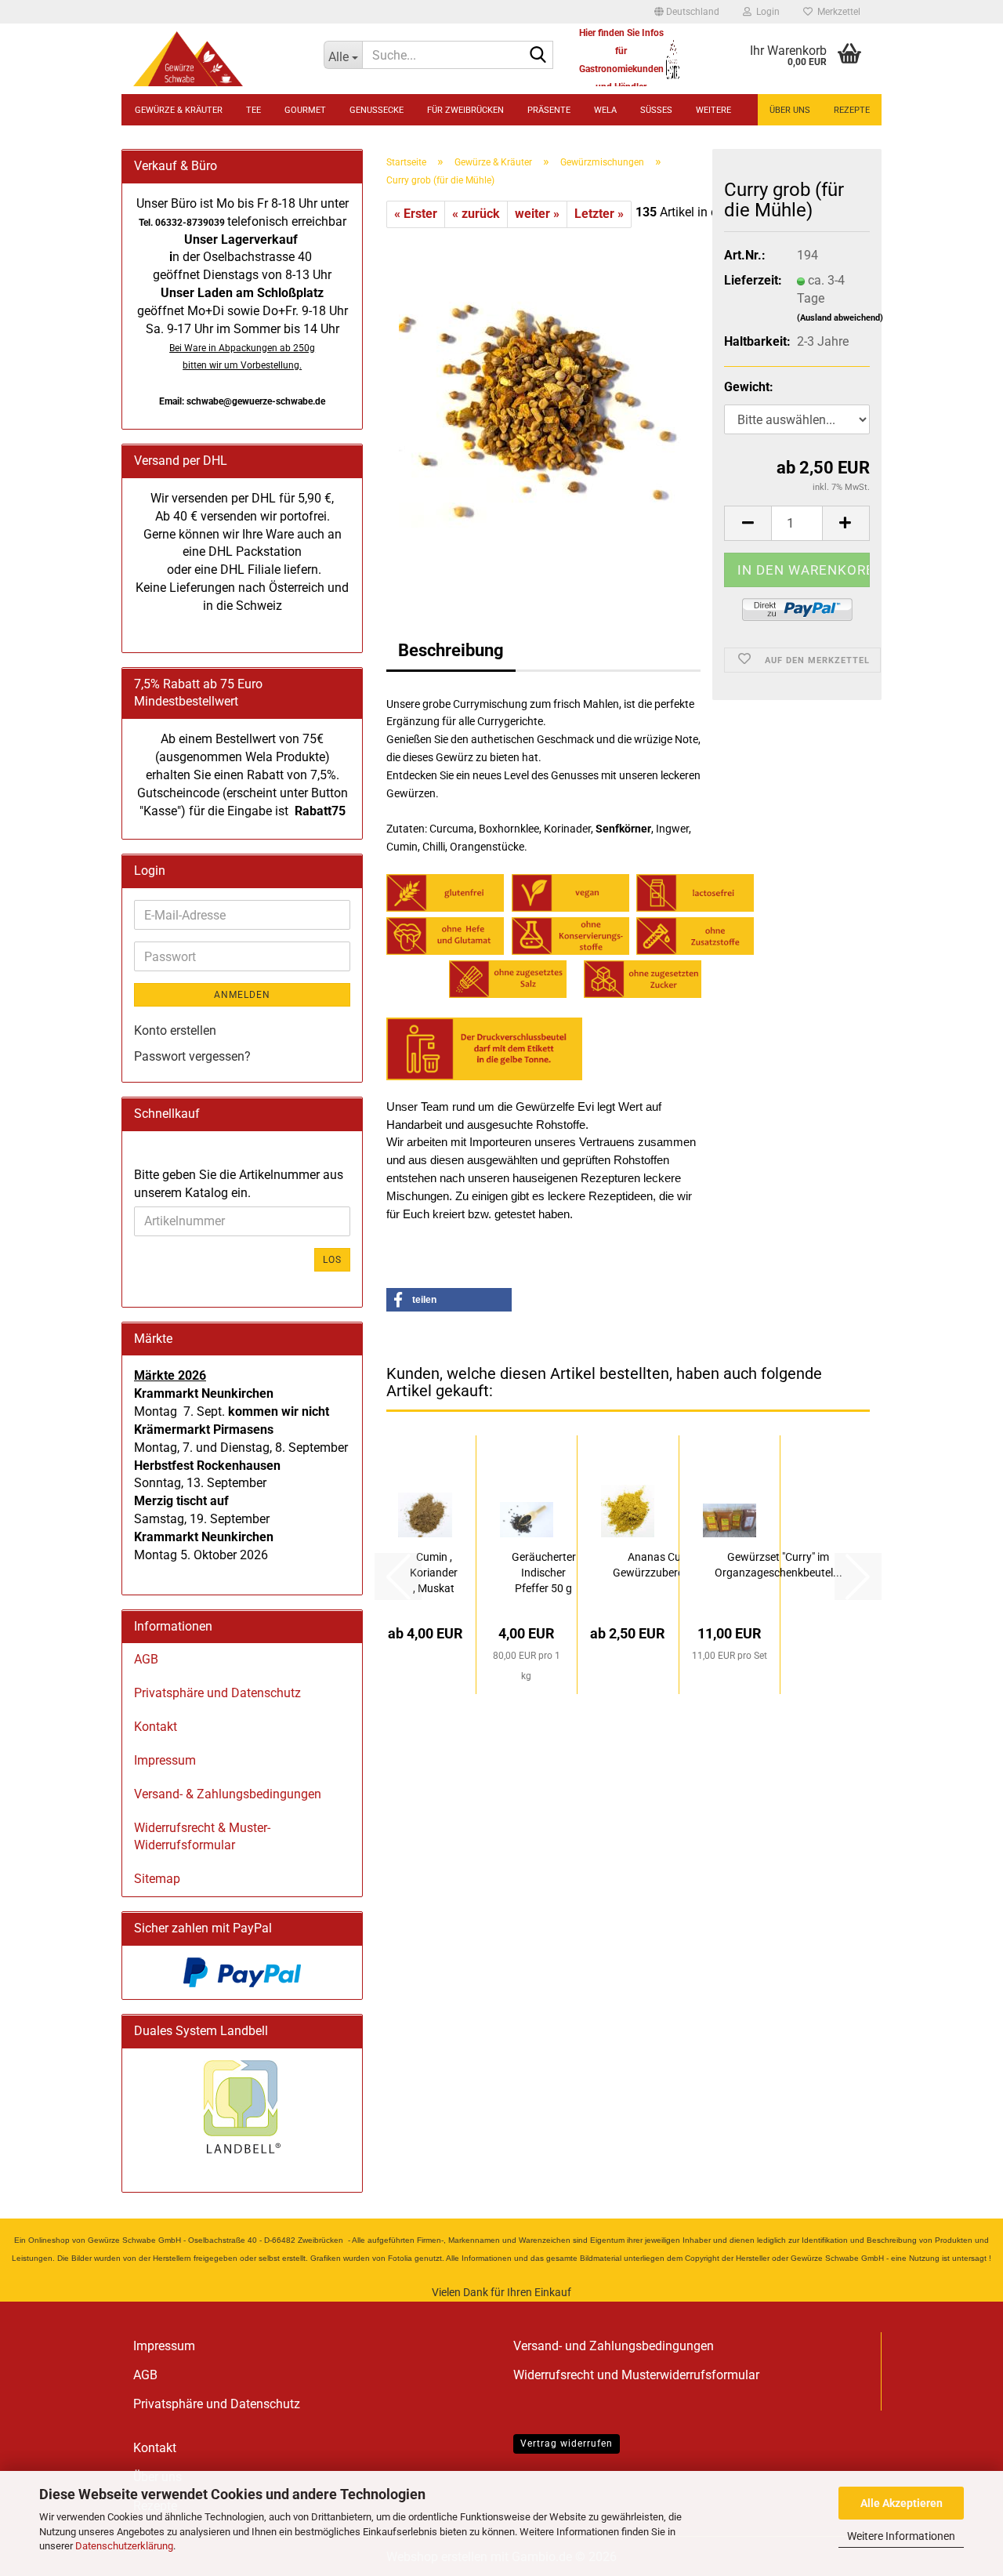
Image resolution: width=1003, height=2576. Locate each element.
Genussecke (377, 110)
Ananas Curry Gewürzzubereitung (661, 1565)
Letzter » (599, 214)
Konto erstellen (175, 1030)
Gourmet (305, 110)
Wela (605, 110)
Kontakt (156, 1727)
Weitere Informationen (901, 2536)
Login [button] (766, 12)
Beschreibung (451, 650)
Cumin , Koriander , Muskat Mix (434, 1573)
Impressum (165, 1760)
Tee (253, 110)
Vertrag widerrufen (567, 2444)
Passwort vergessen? (192, 1056)
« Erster (416, 214)
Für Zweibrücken (465, 110)
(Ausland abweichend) (840, 318)
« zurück (476, 214)
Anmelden (242, 995)
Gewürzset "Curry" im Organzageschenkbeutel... (779, 1565)
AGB (146, 1659)
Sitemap (157, 1879)
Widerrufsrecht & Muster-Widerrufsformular (202, 1837)
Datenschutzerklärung (124, 2546)
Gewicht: (749, 387)
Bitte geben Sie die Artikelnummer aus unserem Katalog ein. (239, 1184)
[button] (687, 12)
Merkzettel (836, 12)
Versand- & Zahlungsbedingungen (228, 1794)
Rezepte (852, 110)
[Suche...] (538, 56)
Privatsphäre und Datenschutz (217, 1693)
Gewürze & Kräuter (179, 110)
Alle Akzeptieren (902, 2503)
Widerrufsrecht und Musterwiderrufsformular (636, 2375)
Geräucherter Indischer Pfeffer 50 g (544, 1573)
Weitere (713, 110)
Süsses (656, 110)
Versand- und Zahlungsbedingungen (614, 2346)
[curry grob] (543, 403)
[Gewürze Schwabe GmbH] (217, 59)
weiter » (537, 214)
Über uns (790, 110)
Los (332, 1260)
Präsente (549, 110)
